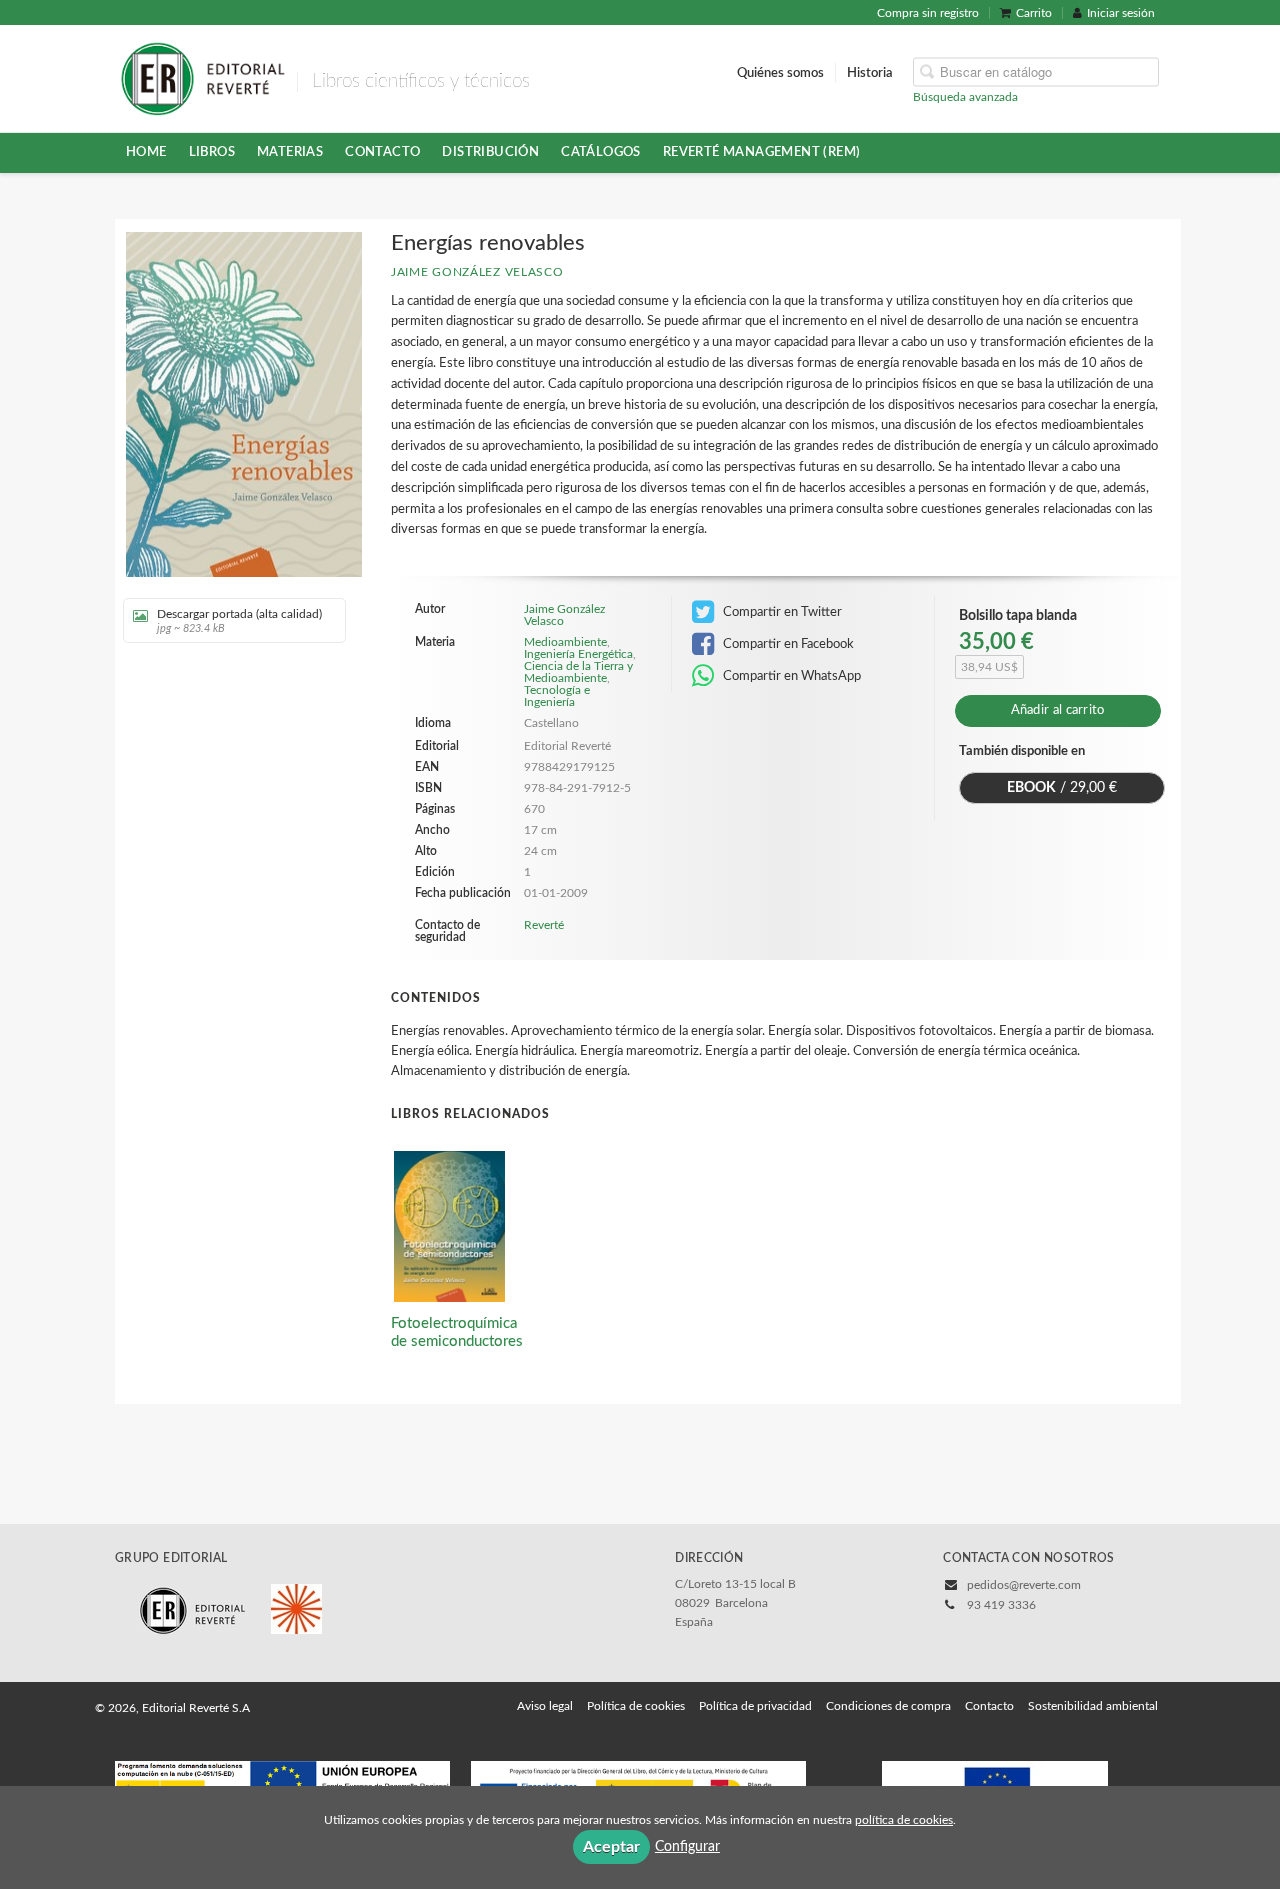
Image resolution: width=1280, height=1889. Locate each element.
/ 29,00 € (1062, 788)
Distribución (490, 152)
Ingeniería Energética (578, 654)
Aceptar (611, 1847)
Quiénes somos (780, 72)
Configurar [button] (687, 1847)
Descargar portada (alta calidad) (239, 621)
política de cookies (904, 1820)
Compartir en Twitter (781, 612)
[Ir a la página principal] (202, 77)
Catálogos (601, 152)
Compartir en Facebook (787, 644)
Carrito (1034, 13)
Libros (212, 152)
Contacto (382, 152)
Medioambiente (565, 642)
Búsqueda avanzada (965, 96)
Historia (870, 72)
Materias (290, 152)
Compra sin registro (928, 13)
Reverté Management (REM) (762, 152)
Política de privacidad (755, 1706)
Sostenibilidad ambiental (1093, 1706)
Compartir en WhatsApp (790, 676)
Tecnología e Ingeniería (557, 696)
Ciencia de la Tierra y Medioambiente (578, 672)
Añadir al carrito (1058, 710)
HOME (146, 152)
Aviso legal (545, 1706)
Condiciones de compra (888, 1706)
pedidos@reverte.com (1024, 1585)
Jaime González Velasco (477, 272)
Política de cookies (636, 1706)
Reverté (544, 925)
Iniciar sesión (1121, 13)
